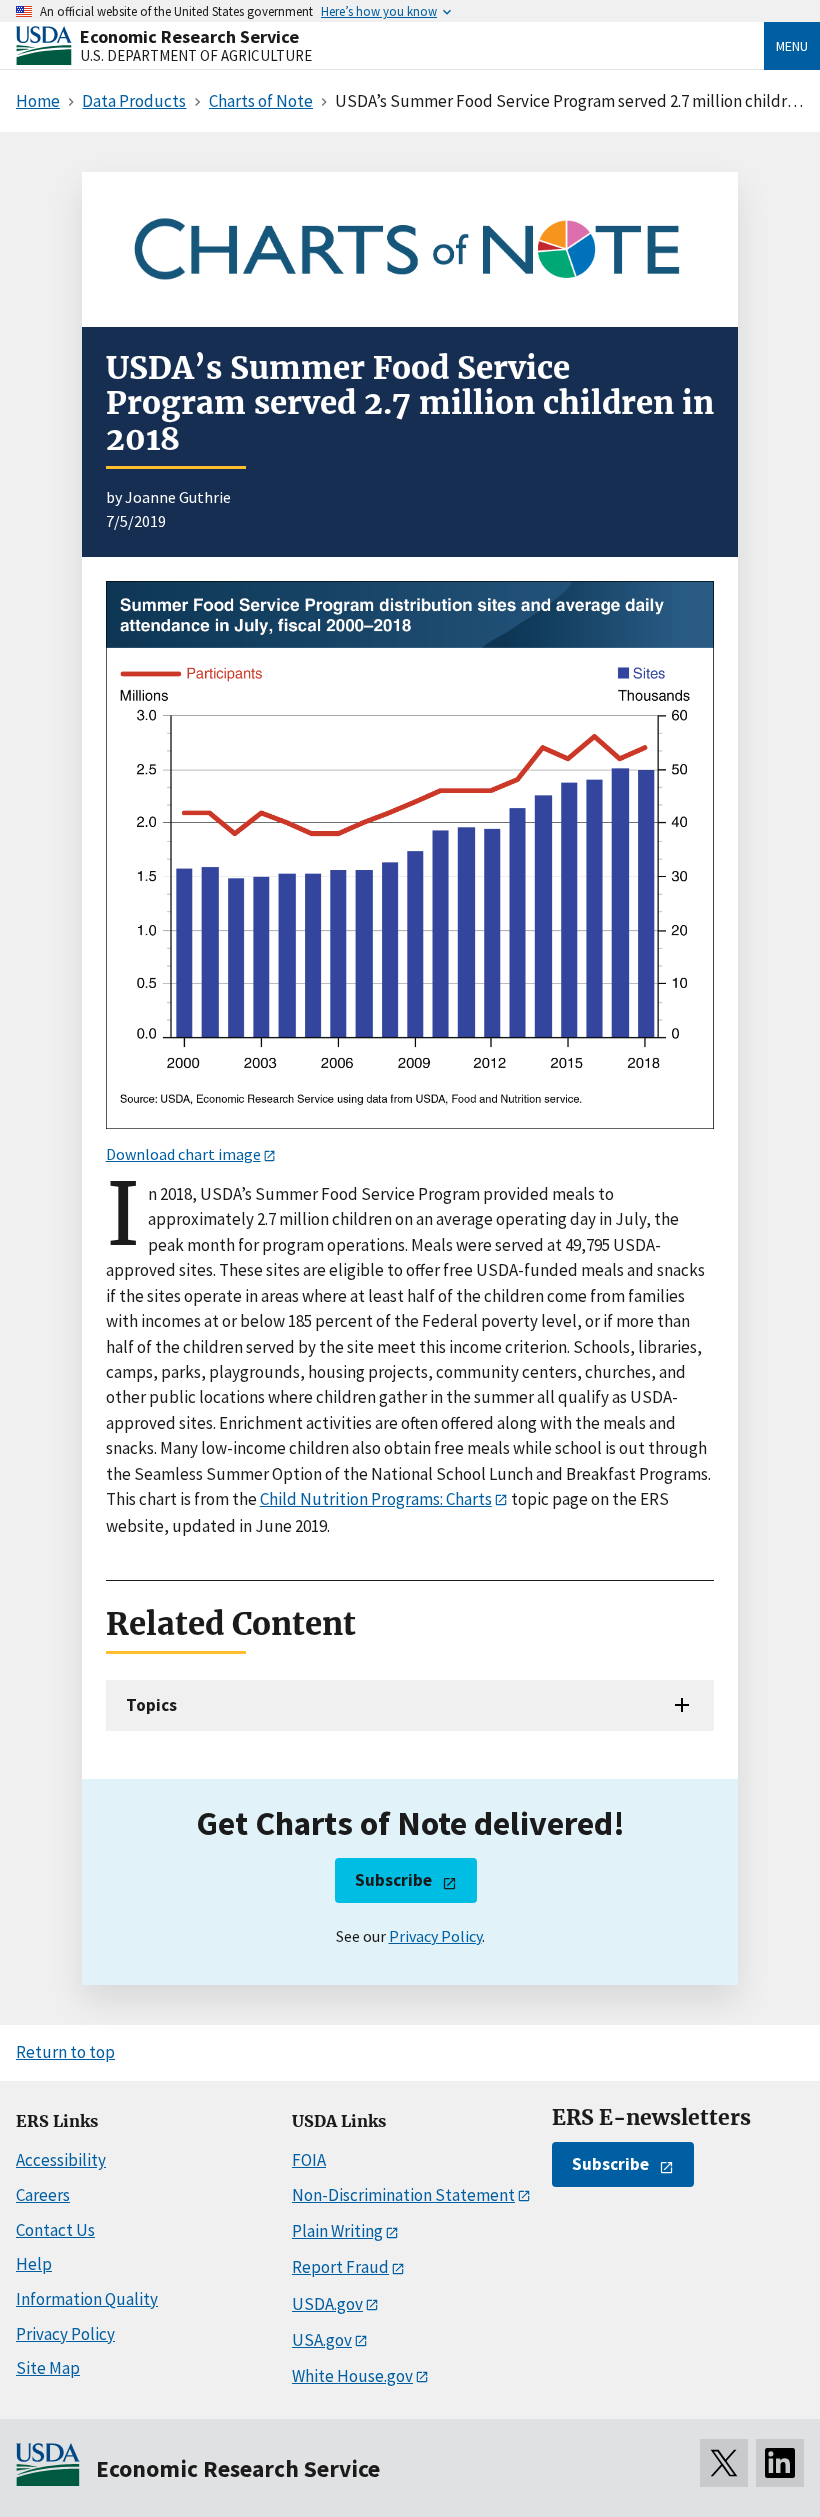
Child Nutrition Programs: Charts (376, 1499)
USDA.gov (327, 2304)
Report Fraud (340, 2267)
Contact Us (55, 2230)
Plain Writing (337, 2231)
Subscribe (393, 1880)
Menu (792, 46)
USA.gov (322, 2340)
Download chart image (183, 1154)
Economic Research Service (189, 36)
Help (34, 2264)
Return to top (65, 2052)
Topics (151, 1705)
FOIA (309, 2160)
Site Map (48, 2368)
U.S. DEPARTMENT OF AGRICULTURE (196, 55)
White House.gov (352, 2376)
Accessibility (61, 2160)
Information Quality (87, 2299)
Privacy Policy (435, 1936)
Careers (43, 2195)
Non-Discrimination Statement (403, 2195)
